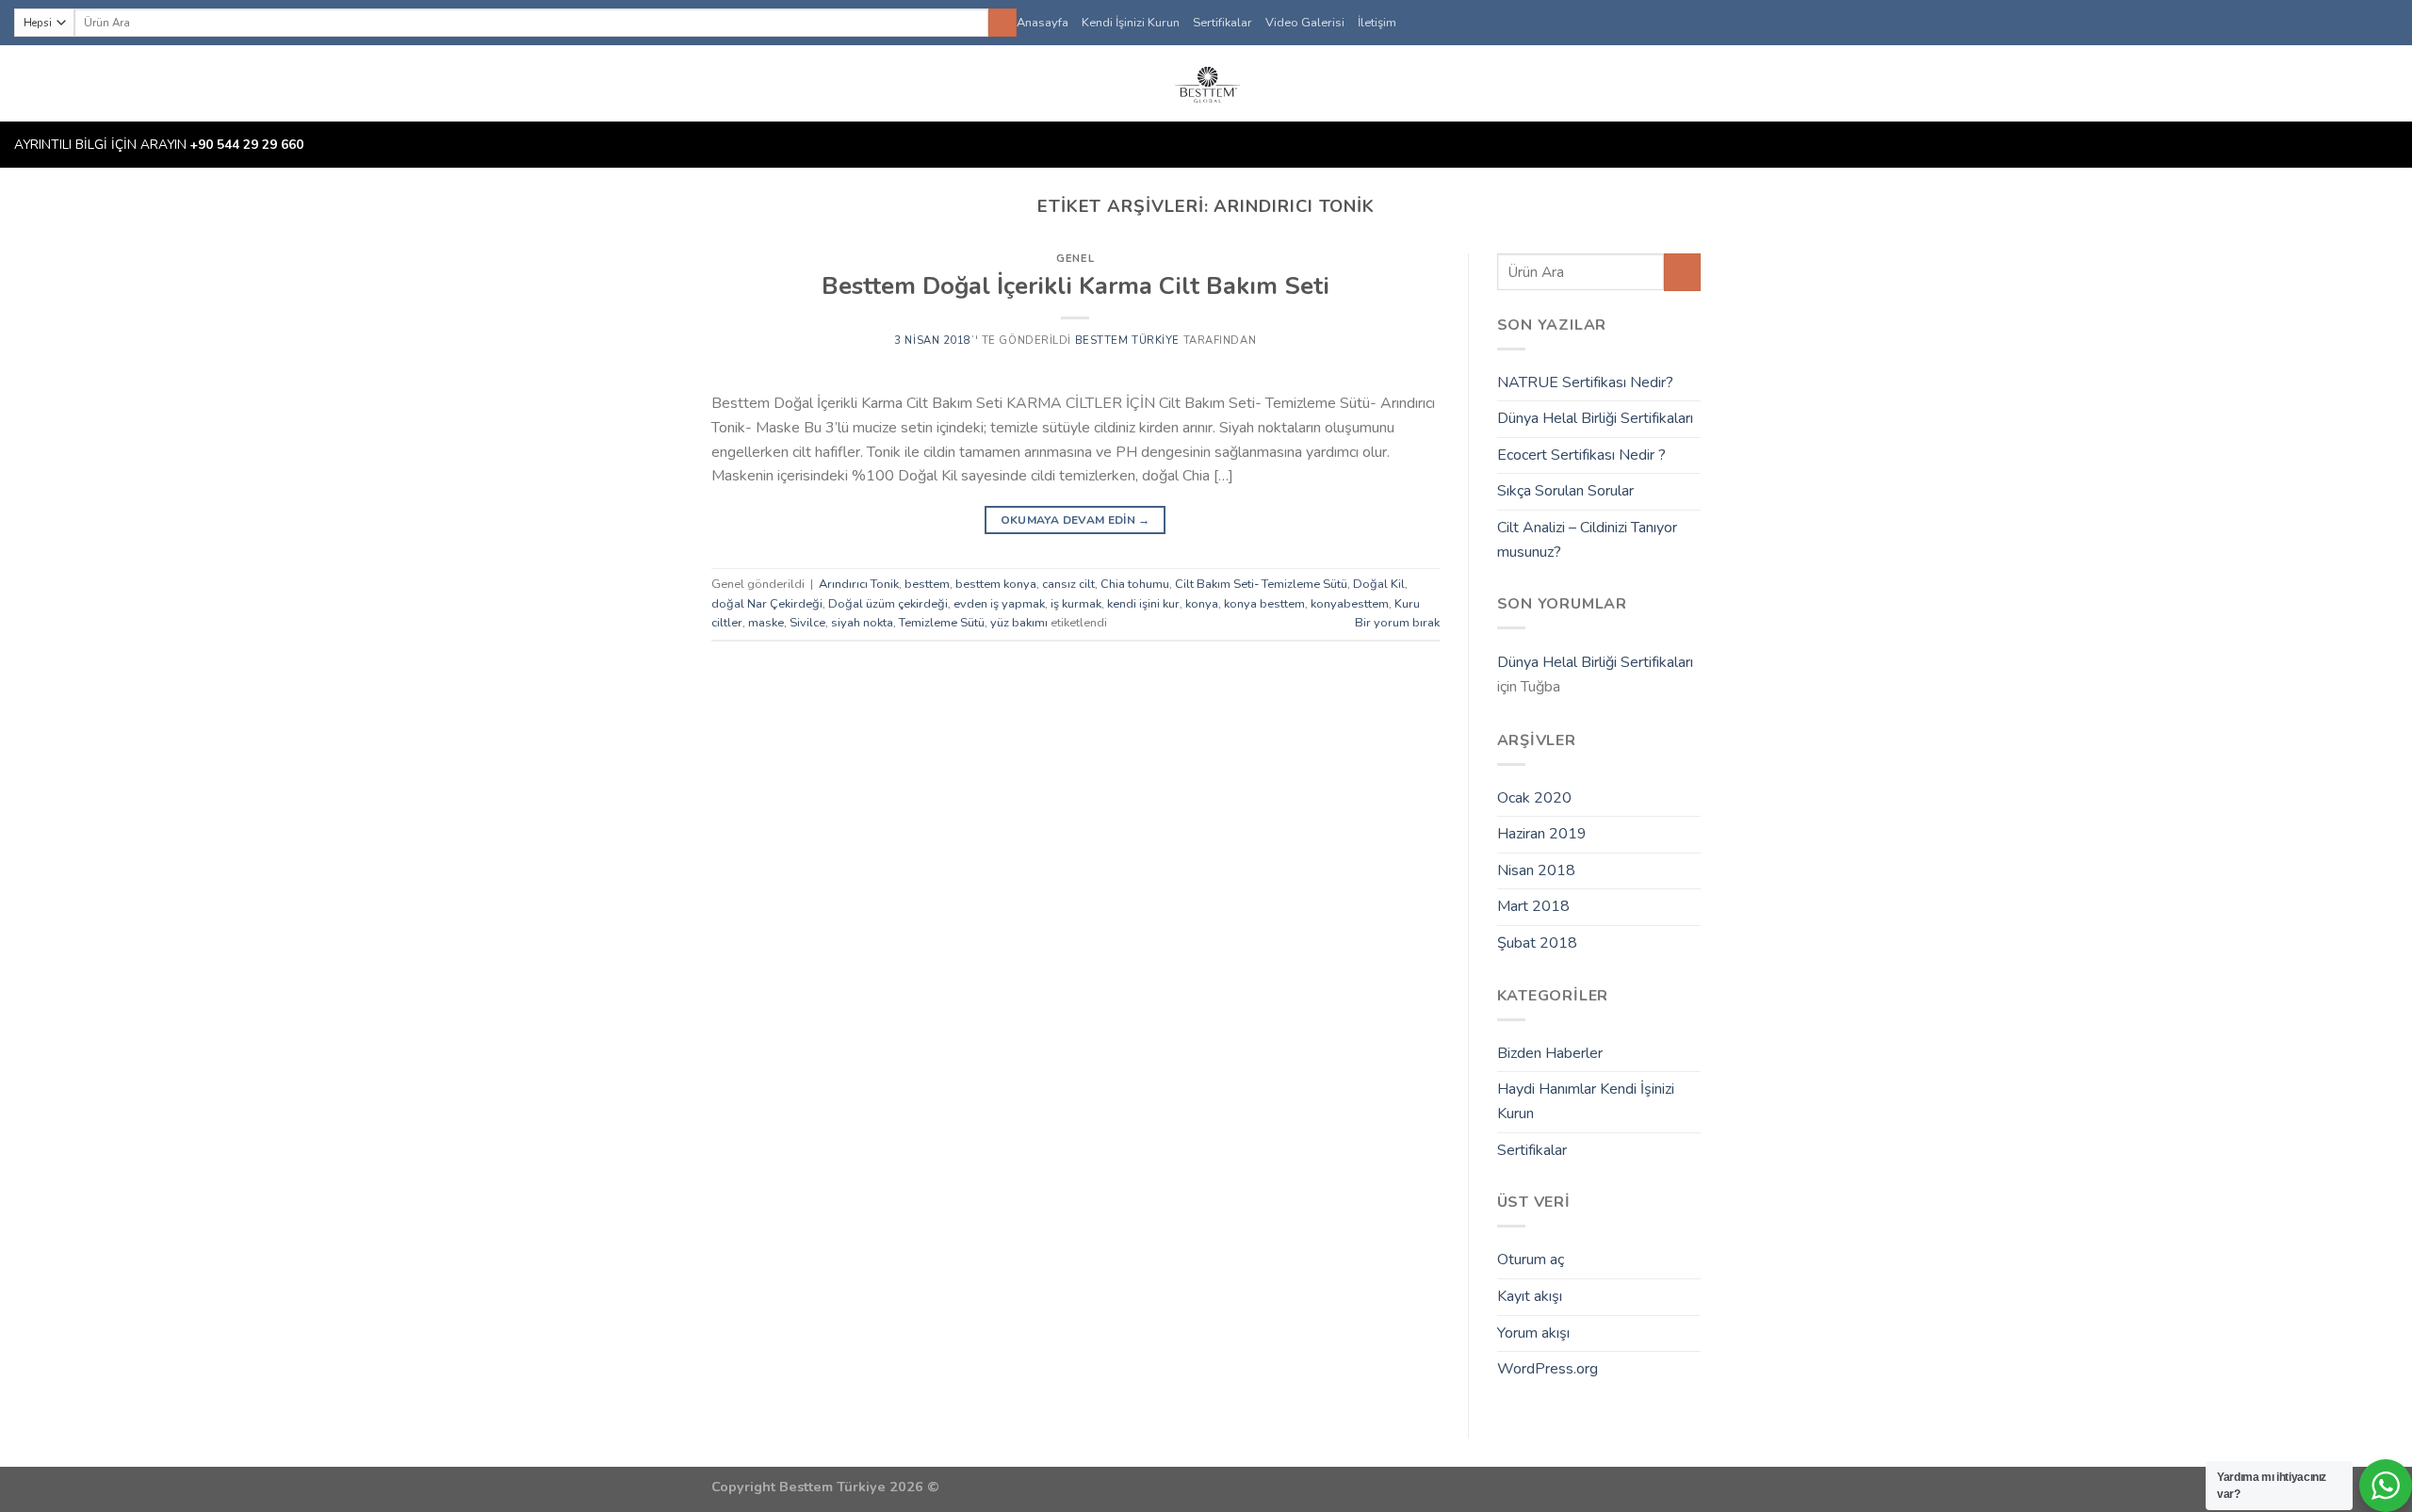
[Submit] (1002, 23)
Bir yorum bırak (1397, 623)
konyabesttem (1350, 604)
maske (766, 623)
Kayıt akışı (1530, 1296)
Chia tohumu (1135, 584)
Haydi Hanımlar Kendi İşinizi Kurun (1586, 1101)
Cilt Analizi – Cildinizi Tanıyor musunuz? (1587, 540)
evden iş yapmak (999, 604)
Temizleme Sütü (942, 623)
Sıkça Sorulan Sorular (1565, 491)
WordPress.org (1548, 1369)
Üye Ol (2361, 84)
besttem (927, 584)
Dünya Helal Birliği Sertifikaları (1595, 418)
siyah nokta (862, 623)
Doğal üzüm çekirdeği (888, 604)
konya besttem (1264, 604)
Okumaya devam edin (1076, 520)
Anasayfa (1043, 23)
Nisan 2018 (1536, 870)
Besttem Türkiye (1127, 341)
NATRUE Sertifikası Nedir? (1585, 382)
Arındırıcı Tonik (859, 584)
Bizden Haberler (1550, 1053)
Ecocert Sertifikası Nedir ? (1581, 455)
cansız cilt (1068, 584)
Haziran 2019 (1542, 834)
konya (1202, 604)
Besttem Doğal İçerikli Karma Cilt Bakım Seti (1076, 286)
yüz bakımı (1019, 623)
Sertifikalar (1222, 23)
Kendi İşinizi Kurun (1131, 23)
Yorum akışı (1533, 1333)
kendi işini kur (1143, 604)
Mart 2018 (1533, 906)
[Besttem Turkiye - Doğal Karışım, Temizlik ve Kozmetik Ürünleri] (1206, 83)
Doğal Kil (1379, 584)
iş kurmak (1076, 604)
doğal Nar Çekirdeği (767, 604)
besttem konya (996, 584)
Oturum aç (1531, 1260)
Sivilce (807, 623)
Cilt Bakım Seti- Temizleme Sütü (1261, 584)
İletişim (1377, 23)
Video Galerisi (1305, 23)
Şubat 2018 (1537, 943)
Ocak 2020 (1534, 798)
